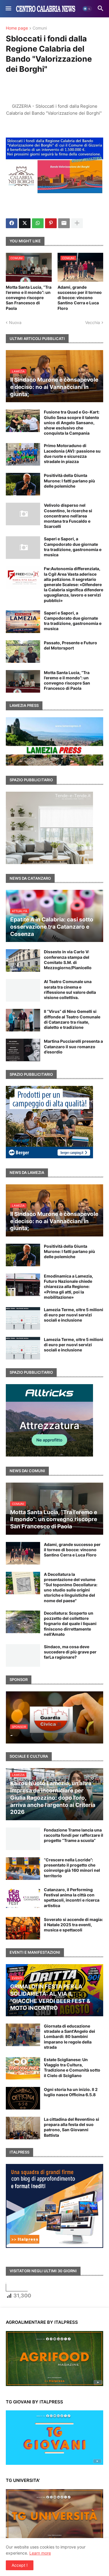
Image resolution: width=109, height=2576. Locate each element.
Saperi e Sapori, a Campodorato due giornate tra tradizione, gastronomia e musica (73, 547)
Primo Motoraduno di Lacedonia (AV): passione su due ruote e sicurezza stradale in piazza (72, 453)
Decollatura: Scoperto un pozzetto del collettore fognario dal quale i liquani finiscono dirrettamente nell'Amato (70, 1624)
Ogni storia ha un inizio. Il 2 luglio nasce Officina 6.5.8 (71, 2092)
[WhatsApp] (38, 223)
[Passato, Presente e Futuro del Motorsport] (23, 652)
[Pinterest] (51, 223)
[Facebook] (12, 223)
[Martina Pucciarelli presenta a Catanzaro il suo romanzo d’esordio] (23, 1050)
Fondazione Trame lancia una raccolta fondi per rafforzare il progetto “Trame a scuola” (74, 1835)
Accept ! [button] (20, 2565)
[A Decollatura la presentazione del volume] (23, 1583)
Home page (17, 28)
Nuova (15, 322)
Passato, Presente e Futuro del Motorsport (70, 645)
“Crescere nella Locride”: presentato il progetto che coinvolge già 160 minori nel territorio (72, 1868)
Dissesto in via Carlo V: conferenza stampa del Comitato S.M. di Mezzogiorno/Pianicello (68, 960)
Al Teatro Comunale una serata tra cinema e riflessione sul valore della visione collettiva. (70, 989)
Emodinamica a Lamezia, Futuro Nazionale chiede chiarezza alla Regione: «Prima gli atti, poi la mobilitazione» (68, 1287)
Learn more (40, 2553)
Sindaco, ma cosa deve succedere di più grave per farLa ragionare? (70, 1652)
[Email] (64, 223)
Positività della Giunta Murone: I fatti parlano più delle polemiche (69, 481)
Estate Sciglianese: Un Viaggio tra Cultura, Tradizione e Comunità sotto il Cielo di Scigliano (72, 2068)
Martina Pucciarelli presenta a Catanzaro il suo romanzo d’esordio (73, 1046)
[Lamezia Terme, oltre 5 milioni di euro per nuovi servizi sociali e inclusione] (23, 1318)
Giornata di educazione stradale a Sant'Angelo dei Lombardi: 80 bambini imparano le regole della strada (69, 2037)
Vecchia (93, 322)
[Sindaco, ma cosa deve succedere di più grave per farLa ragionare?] (23, 1655)
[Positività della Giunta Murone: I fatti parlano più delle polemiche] (23, 484)
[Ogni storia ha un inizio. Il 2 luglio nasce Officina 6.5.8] (23, 2098)
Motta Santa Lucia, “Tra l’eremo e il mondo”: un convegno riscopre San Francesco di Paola (29, 298)
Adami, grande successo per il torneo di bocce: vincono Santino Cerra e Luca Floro (80, 298)
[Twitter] (25, 223)
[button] (8, 9)
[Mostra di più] (77, 223)
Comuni (40, 28)
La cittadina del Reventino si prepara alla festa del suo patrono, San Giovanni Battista (72, 2127)
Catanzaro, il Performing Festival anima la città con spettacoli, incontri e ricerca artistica (72, 1898)
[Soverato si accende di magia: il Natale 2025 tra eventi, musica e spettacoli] (23, 1928)
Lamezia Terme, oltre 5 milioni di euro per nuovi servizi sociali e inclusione (74, 1315)
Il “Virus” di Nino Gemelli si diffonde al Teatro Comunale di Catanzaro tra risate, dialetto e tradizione (72, 1019)
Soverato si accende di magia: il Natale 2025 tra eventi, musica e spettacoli (73, 1925)
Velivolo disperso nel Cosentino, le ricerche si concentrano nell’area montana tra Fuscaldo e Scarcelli (68, 516)
